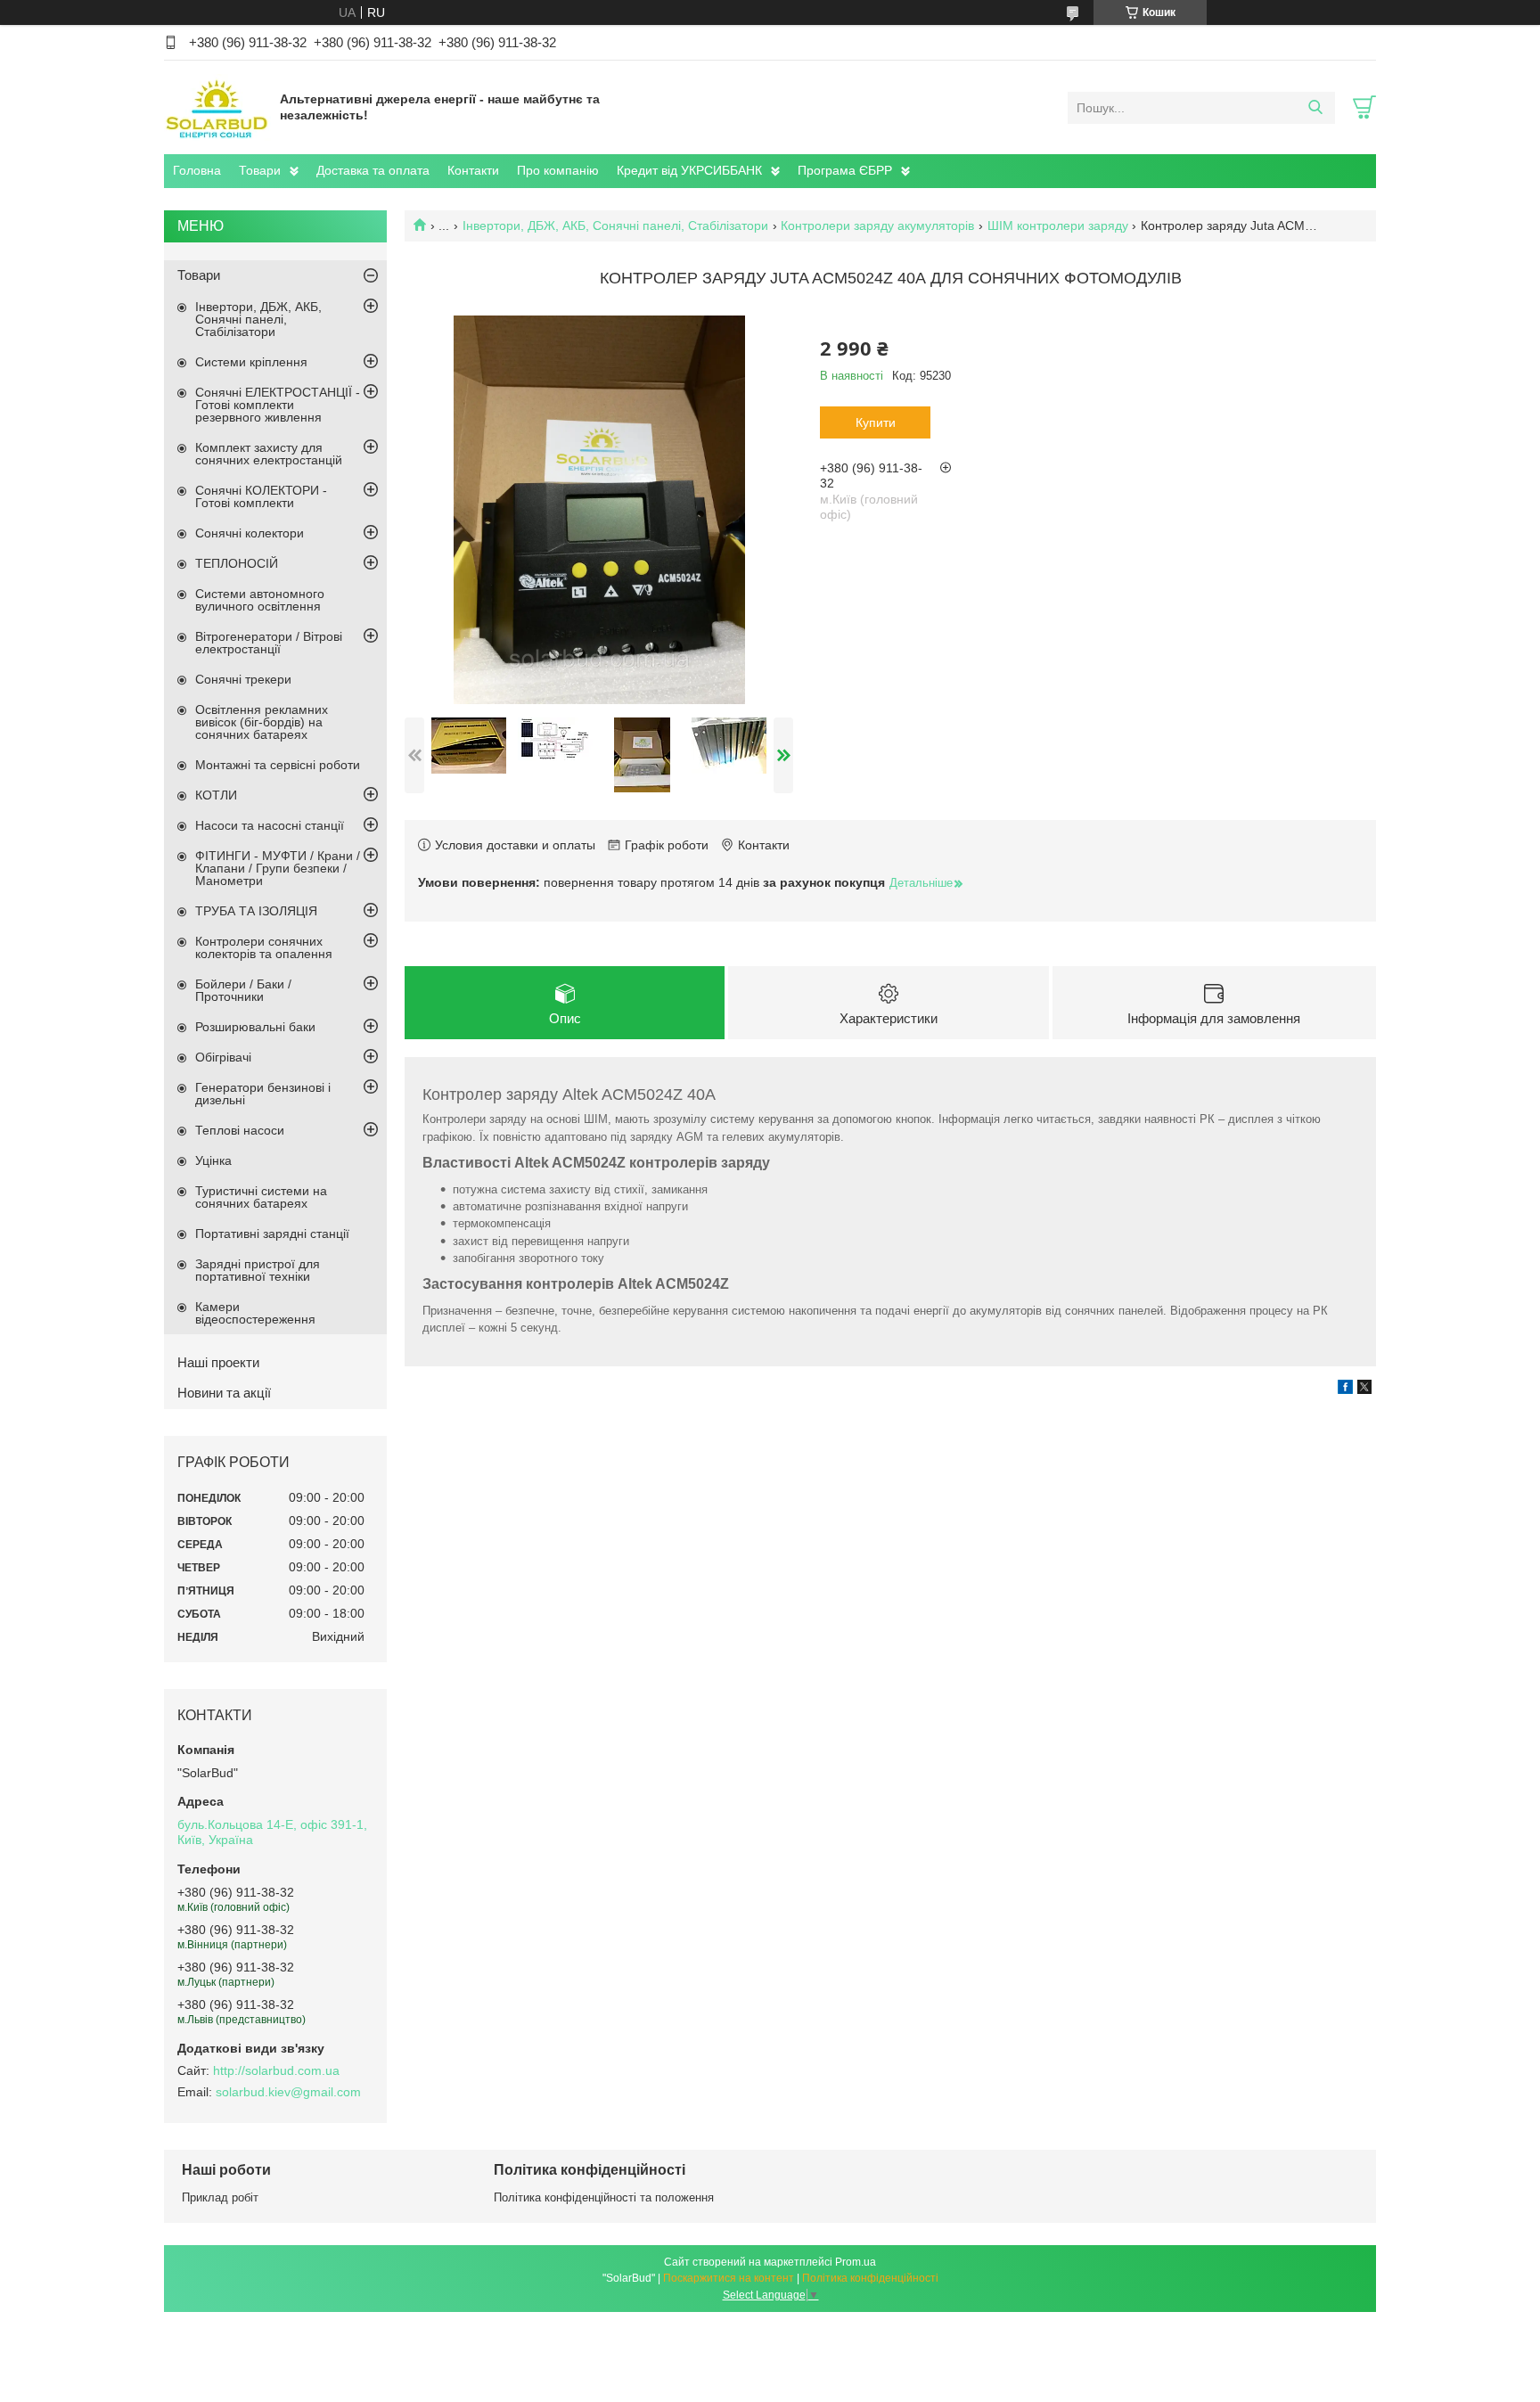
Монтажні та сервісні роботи (278, 765)
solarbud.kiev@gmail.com (288, 2092)
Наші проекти (218, 1362)
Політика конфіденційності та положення (604, 2197)
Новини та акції (224, 1393)
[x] (1364, 1390)
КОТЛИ (216, 795)
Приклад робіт (220, 2197)
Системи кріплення (251, 362)
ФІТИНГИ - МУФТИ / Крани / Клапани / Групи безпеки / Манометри (278, 868)
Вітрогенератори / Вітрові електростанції (269, 643)
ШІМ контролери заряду (1058, 225)
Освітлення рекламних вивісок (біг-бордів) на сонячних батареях (262, 722)
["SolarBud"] (217, 107)
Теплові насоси (240, 1130)
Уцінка (213, 1160)
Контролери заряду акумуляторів (877, 225)
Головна (197, 170)
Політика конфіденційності (870, 2278)
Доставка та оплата (373, 170)
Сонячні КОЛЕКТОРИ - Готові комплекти (261, 496)
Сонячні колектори (250, 533)
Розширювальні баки (255, 1027)
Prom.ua (856, 2262)
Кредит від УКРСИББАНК (689, 170)
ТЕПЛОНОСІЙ (237, 563)
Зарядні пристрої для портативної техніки (258, 1270)
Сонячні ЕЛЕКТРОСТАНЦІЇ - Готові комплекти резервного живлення (278, 405)
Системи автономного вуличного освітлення (260, 600)
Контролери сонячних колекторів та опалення (264, 947)
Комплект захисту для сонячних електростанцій (269, 454)
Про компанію (558, 170)
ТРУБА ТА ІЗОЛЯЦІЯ (256, 911)
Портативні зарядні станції (272, 1234)
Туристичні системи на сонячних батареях (261, 1197)
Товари (260, 170)
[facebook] (1345, 1390)
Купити (876, 422)
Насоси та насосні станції (270, 825)
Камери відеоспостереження (255, 1313)
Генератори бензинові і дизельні (263, 1094)
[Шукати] (1315, 108)
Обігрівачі (223, 1057)
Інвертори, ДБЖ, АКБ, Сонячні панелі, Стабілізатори (615, 225)
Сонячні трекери (243, 679)
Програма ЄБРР (845, 170)
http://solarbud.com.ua (276, 2070)
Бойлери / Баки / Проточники (243, 990)
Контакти (473, 170)
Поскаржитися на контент (729, 2278)
